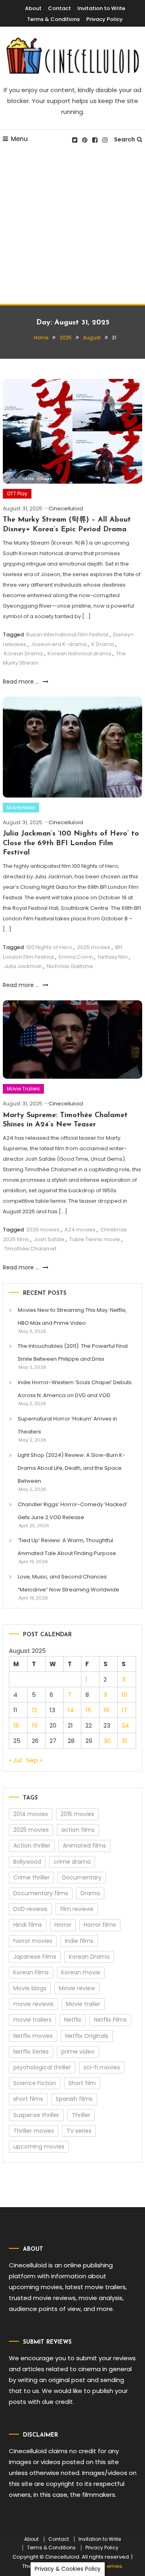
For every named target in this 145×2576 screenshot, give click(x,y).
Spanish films (74, 2099)
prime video (78, 2052)
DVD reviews (30, 1909)
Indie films (79, 1941)
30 (107, 1741)
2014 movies (31, 1814)
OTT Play (17, 494)
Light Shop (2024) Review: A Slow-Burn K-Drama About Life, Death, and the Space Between (71, 1468)
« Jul (15, 1760)
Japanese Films (35, 1957)
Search (124, 139)
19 (35, 1725)
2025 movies (94, 947)
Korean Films (31, 1972)
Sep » (34, 1760)
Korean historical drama (79, 653)
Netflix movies (33, 2036)
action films (78, 1830)
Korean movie (81, 1972)
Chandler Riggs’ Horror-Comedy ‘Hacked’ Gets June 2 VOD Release (72, 1511)
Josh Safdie (49, 1239)
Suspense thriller (36, 2115)
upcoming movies (39, 2147)
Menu (19, 139)
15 (88, 1710)
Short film (82, 2083)
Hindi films (28, 1925)
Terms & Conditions (53, 19)
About (33, 8)
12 (34, 1710)
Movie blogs (30, 1988)
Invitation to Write (101, 8)
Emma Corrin (76, 957)
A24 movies (80, 1230)
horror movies (33, 1941)
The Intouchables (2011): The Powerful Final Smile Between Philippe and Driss (73, 1352)
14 (71, 1710)
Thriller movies (34, 2131)
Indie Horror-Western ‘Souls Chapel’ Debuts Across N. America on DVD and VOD (75, 1389)
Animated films (84, 1846)
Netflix (73, 2020)
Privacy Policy (105, 19)
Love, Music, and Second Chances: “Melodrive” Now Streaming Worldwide (68, 1583)
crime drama (72, 1862)
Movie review (77, 1988)
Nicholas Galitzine (70, 966)
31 (124, 1741)
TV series (79, 2131)
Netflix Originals (87, 2036)
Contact (59, 8)
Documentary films (41, 1893)
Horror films (100, 1925)
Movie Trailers (23, 1089)
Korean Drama (23, 653)
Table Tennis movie (95, 1239)
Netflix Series (31, 2052)
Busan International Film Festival (67, 635)
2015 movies (77, 1814)
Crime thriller (31, 1877)
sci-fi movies (102, 2067)
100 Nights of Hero (49, 947)
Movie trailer (83, 2004)
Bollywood (27, 1862)
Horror (63, 1925)
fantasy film (113, 957)
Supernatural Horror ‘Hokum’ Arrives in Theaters (67, 1425)
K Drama (103, 644)
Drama (90, 1893)
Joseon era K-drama (59, 644)
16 (106, 1710)
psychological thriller (42, 2067)
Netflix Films (110, 2020)
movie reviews (33, 2004)
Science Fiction (35, 2083)
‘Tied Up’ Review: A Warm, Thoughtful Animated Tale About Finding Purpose (67, 1547)
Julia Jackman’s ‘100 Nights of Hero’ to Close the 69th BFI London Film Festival (71, 843)
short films (28, 2099)
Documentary (82, 1877)
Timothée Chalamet (30, 1249)
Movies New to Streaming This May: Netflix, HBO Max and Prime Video (72, 1316)
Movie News (21, 807)
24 (125, 1725)
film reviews (77, 1909)
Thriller (81, 2115)
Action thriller (32, 1846)
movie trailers (32, 2020)
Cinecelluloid (66, 508)
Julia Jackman (23, 966)
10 (124, 1695)
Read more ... (22, 682)
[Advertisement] (72, 227)
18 (16, 1725)
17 (124, 1710)
